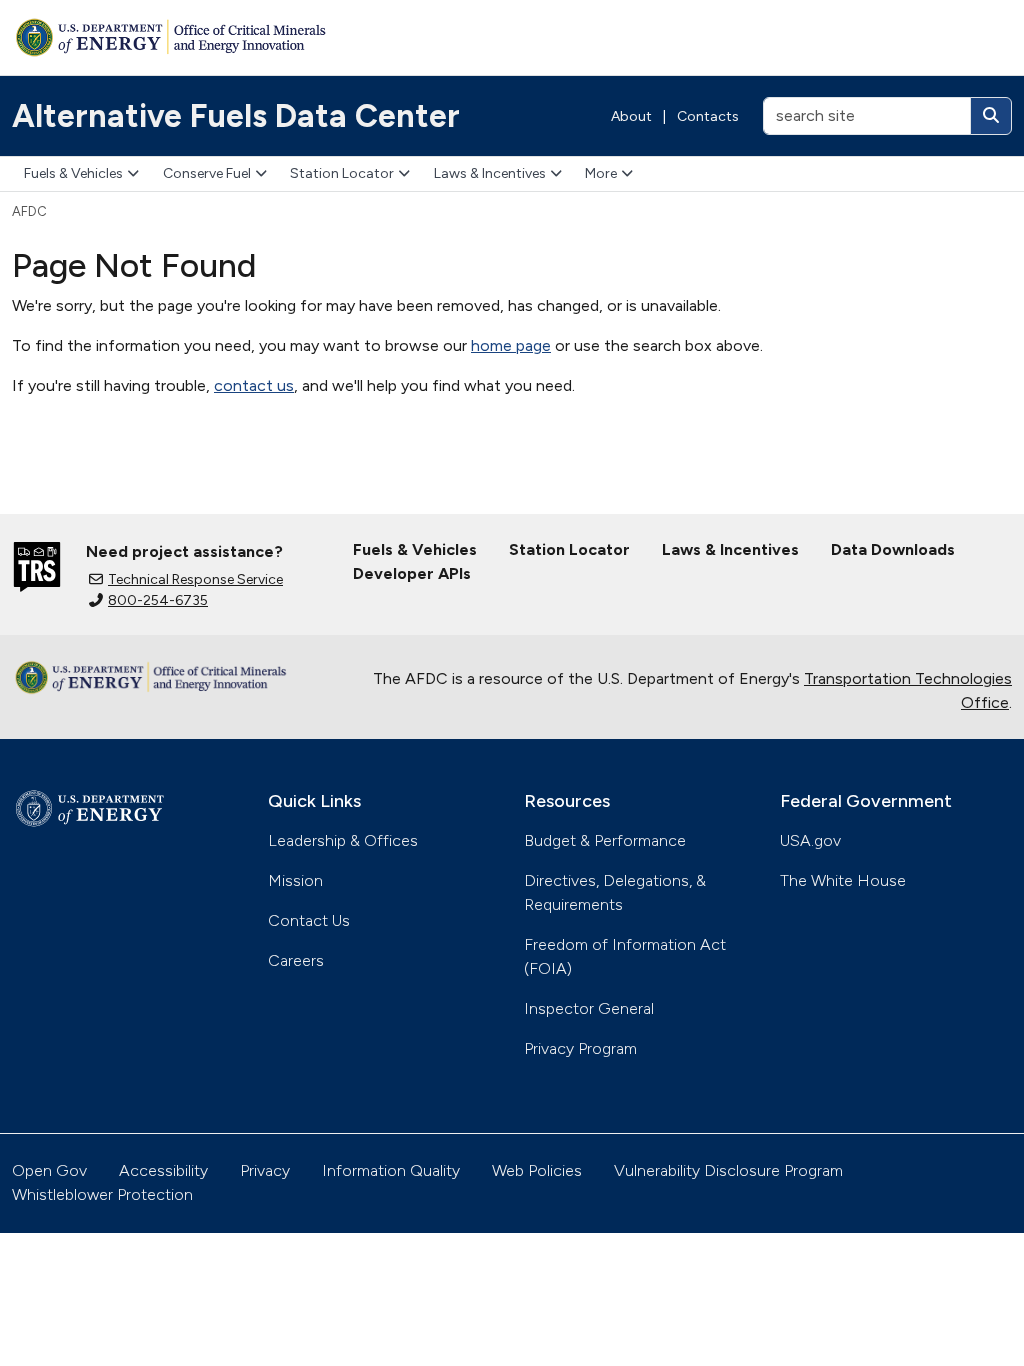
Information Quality (391, 1170)
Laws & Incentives (490, 173)
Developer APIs (412, 573)
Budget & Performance (605, 840)
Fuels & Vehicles (73, 173)
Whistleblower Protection (102, 1194)
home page (511, 345)
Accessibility (163, 1170)
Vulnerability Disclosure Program (728, 1170)
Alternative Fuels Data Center (236, 116)
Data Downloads (893, 549)
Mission (295, 880)
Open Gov (49, 1170)
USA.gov (810, 840)
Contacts (708, 116)
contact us (254, 385)
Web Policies (537, 1170)
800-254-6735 (158, 600)
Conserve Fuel (207, 173)
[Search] (991, 116)
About (631, 116)
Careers (296, 960)
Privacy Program (580, 1048)
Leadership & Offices (343, 840)
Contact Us (309, 920)
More (601, 173)
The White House (843, 880)
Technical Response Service (195, 579)
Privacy (265, 1170)
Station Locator (342, 173)
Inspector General (589, 1008)
